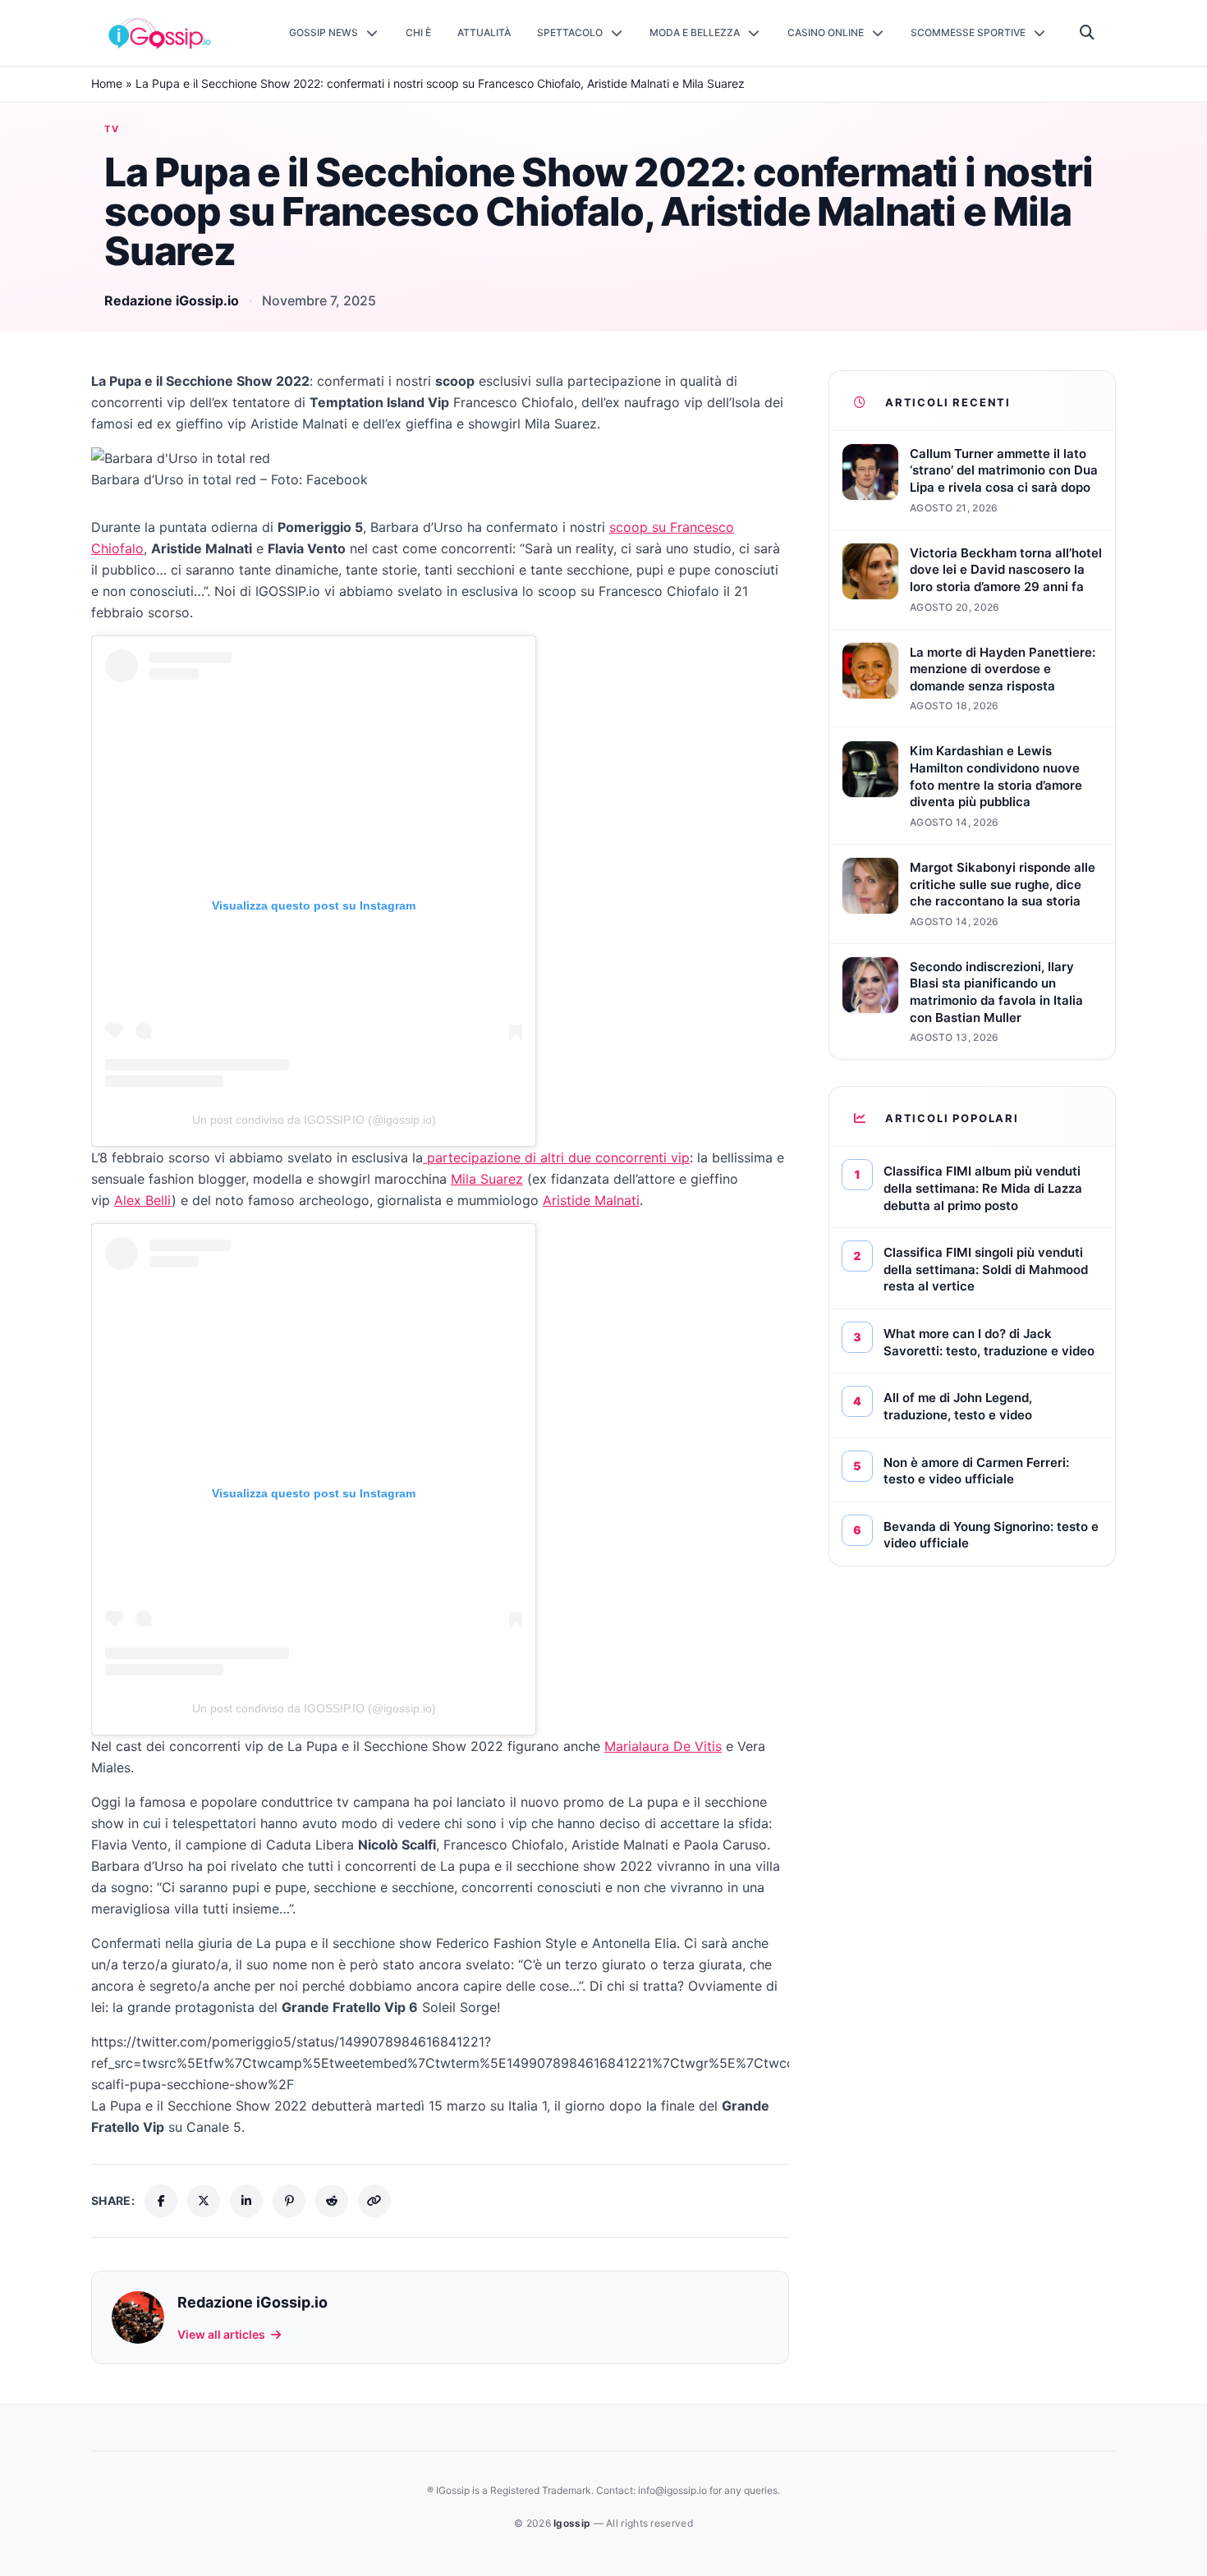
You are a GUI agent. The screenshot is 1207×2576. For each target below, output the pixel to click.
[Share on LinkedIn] (246, 2201)
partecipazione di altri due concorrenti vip (556, 1157)
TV (112, 129)
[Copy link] (374, 2201)
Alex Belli (143, 1200)
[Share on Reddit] (332, 2201)
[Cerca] (1088, 33)
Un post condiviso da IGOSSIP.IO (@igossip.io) (314, 1120)
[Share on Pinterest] (289, 2201)
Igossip (573, 2523)
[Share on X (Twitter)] (204, 2201)
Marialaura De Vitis (663, 1746)
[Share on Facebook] (161, 2201)
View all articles (221, 2334)
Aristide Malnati (591, 1200)
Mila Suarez (487, 1179)
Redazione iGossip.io (172, 300)
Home (107, 83)
